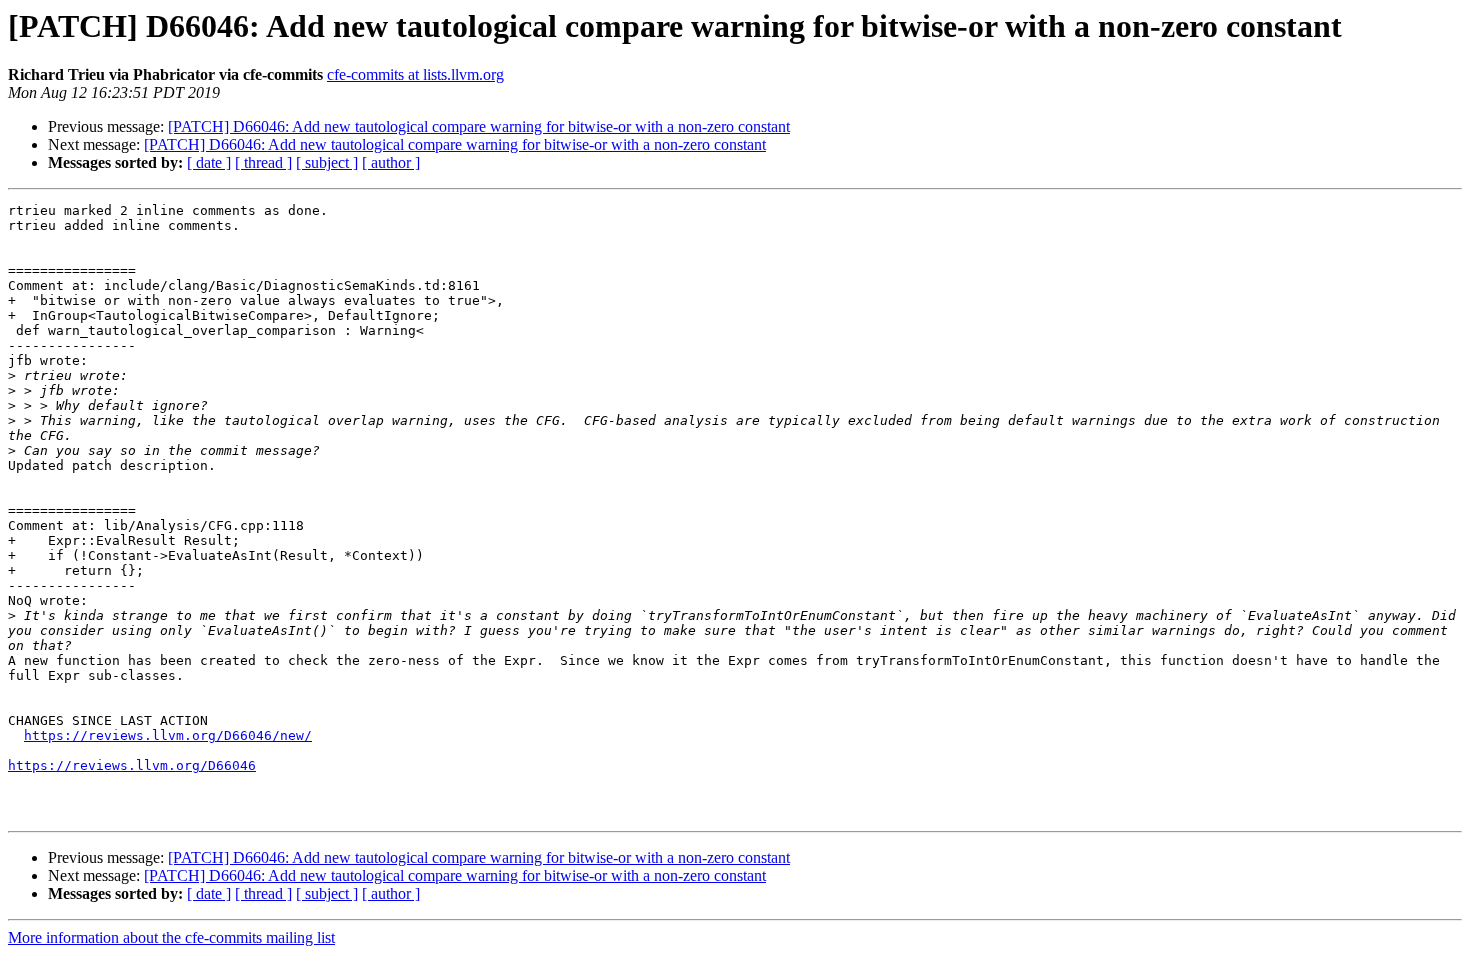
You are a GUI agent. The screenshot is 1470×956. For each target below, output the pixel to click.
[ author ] (391, 162)
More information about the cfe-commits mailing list (171, 937)
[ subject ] (327, 162)
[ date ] (209, 162)
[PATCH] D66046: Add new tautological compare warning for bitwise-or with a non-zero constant (479, 126)
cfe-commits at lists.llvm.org (415, 74)
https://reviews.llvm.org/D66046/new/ (168, 735)
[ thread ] (263, 162)
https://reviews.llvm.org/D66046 (132, 765)
